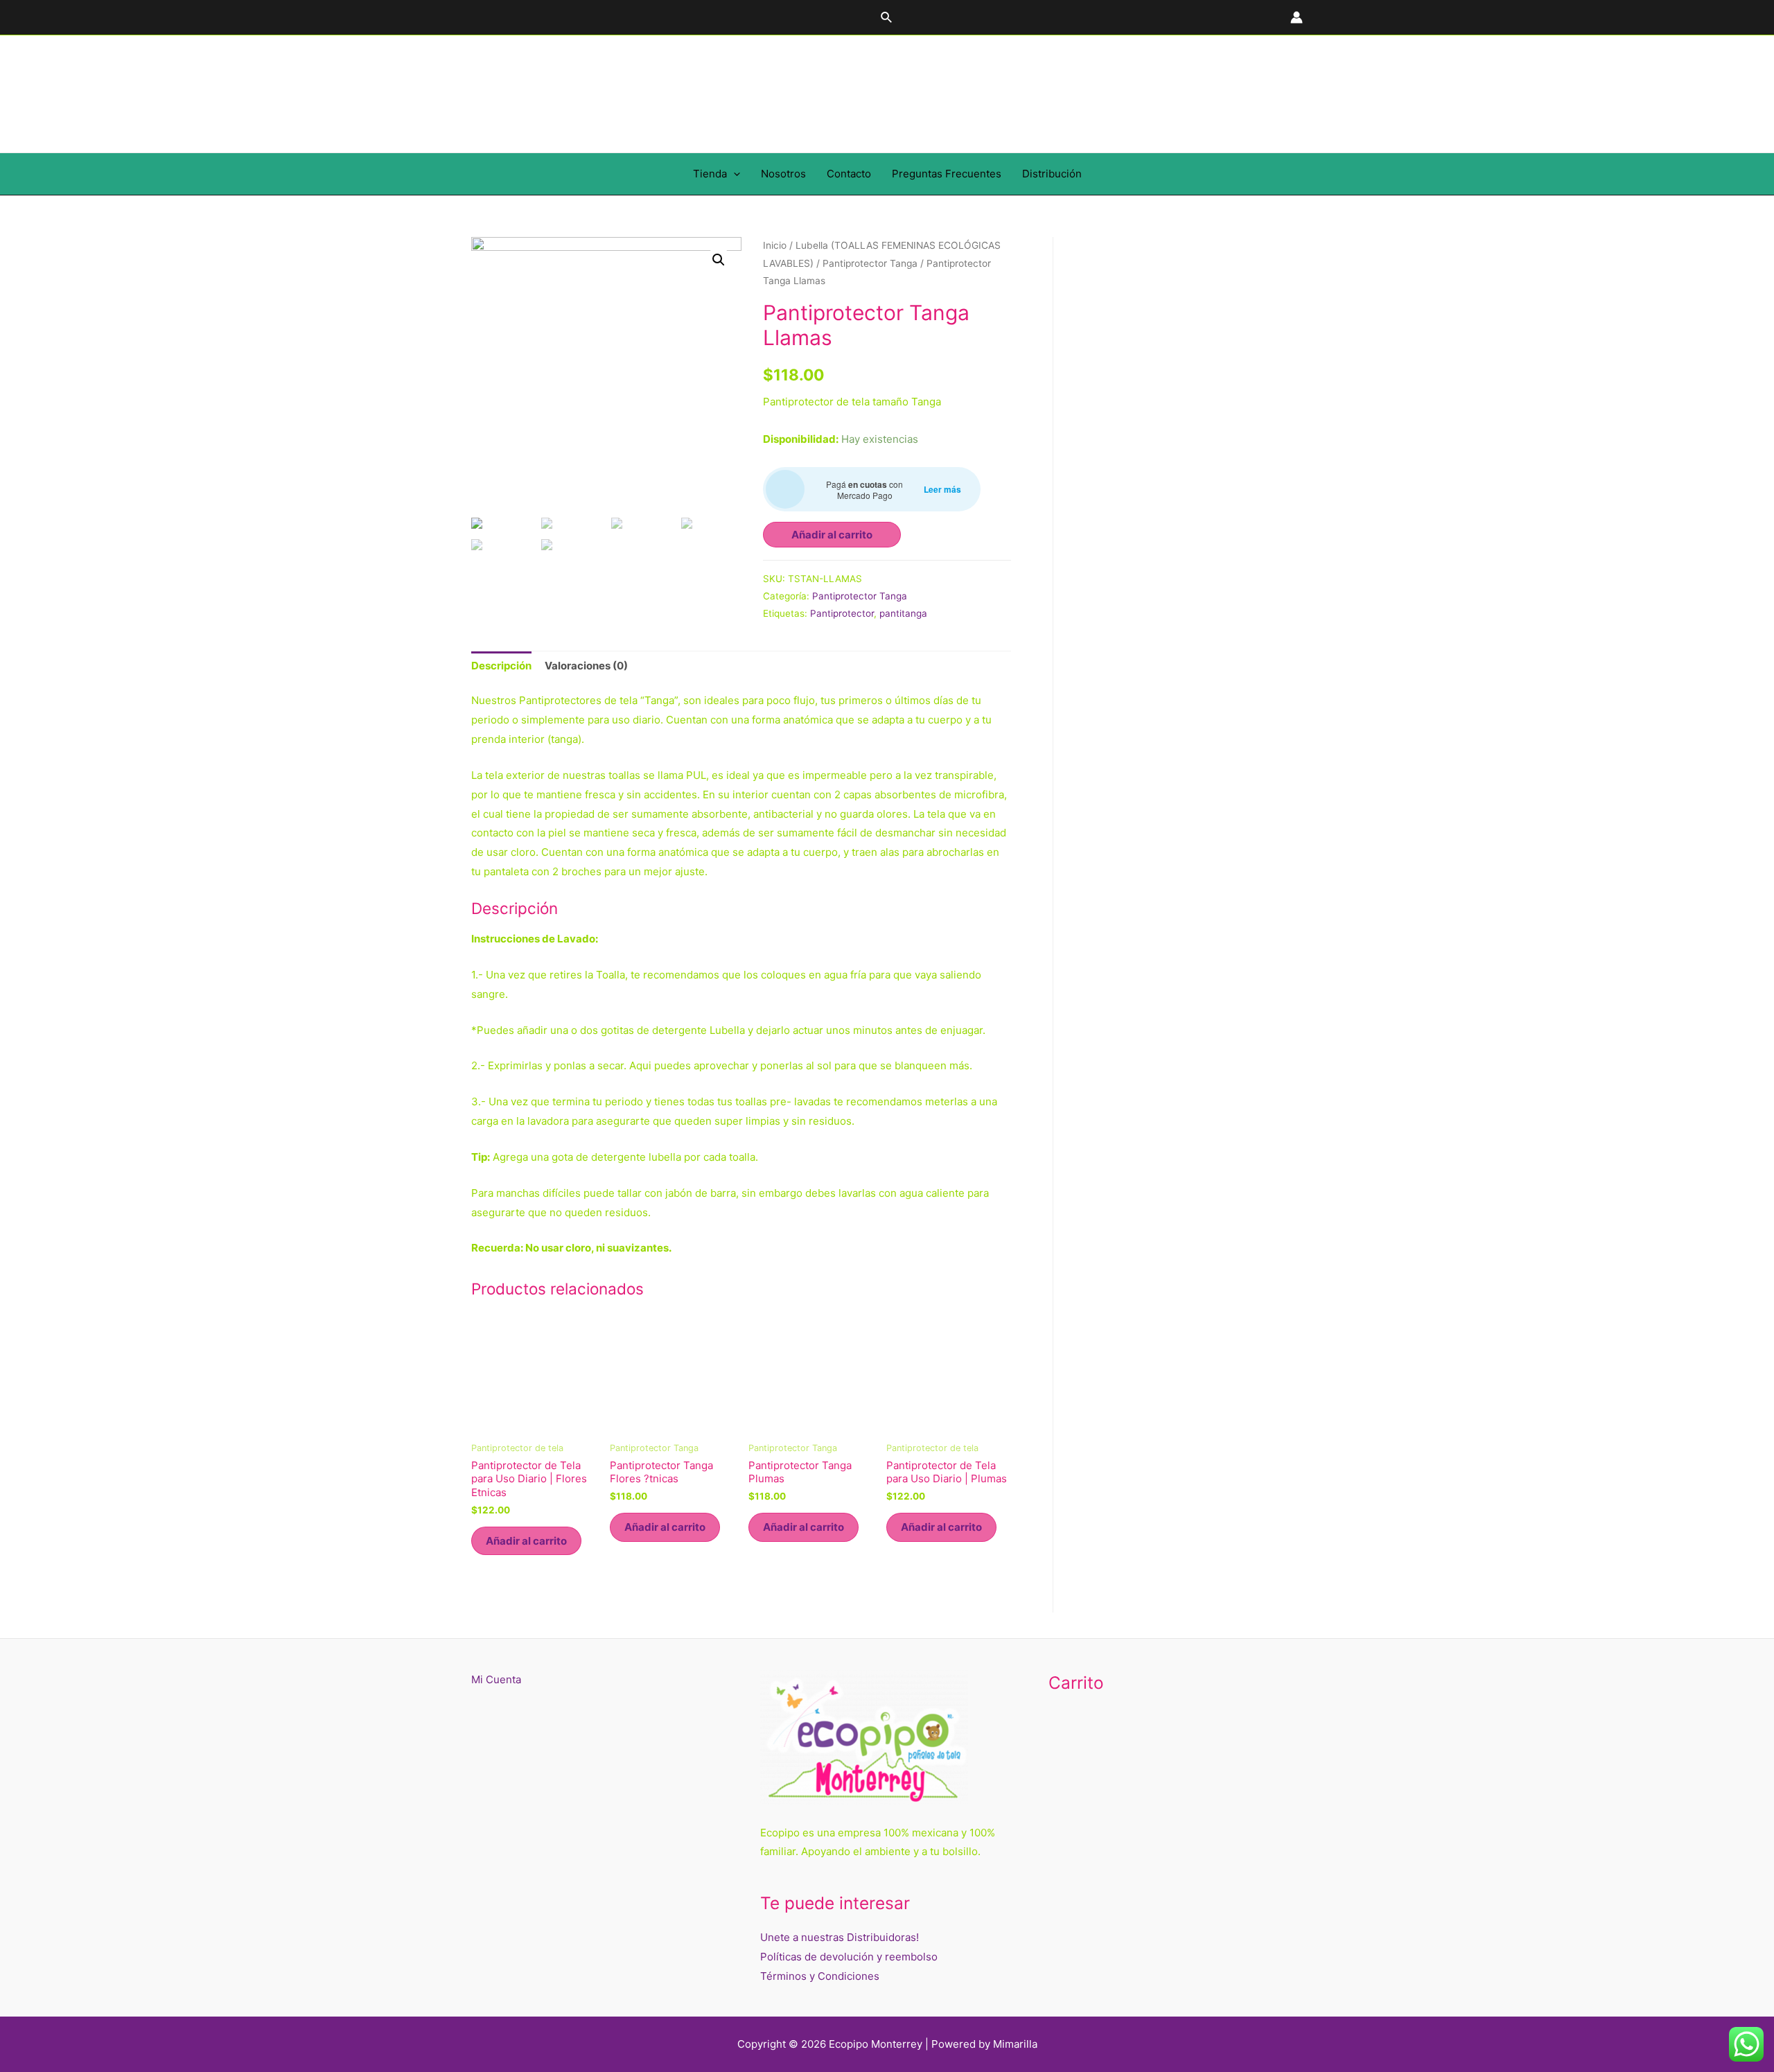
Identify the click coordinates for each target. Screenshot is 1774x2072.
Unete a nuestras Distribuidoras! (840, 1937)
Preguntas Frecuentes (947, 174)
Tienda (710, 174)
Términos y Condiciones (820, 1976)
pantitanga (903, 613)
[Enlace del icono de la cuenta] (1297, 17)
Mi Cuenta (496, 1679)
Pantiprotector (842, 613)
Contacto (849, 174)
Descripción (501, 666)
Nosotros (783, 174)
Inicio (775, 245)
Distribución (1052, 174)
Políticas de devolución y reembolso (849, 1957)
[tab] (501, 666)
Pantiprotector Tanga (870, 263)
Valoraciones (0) (586, 666)
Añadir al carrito (832, 535)
